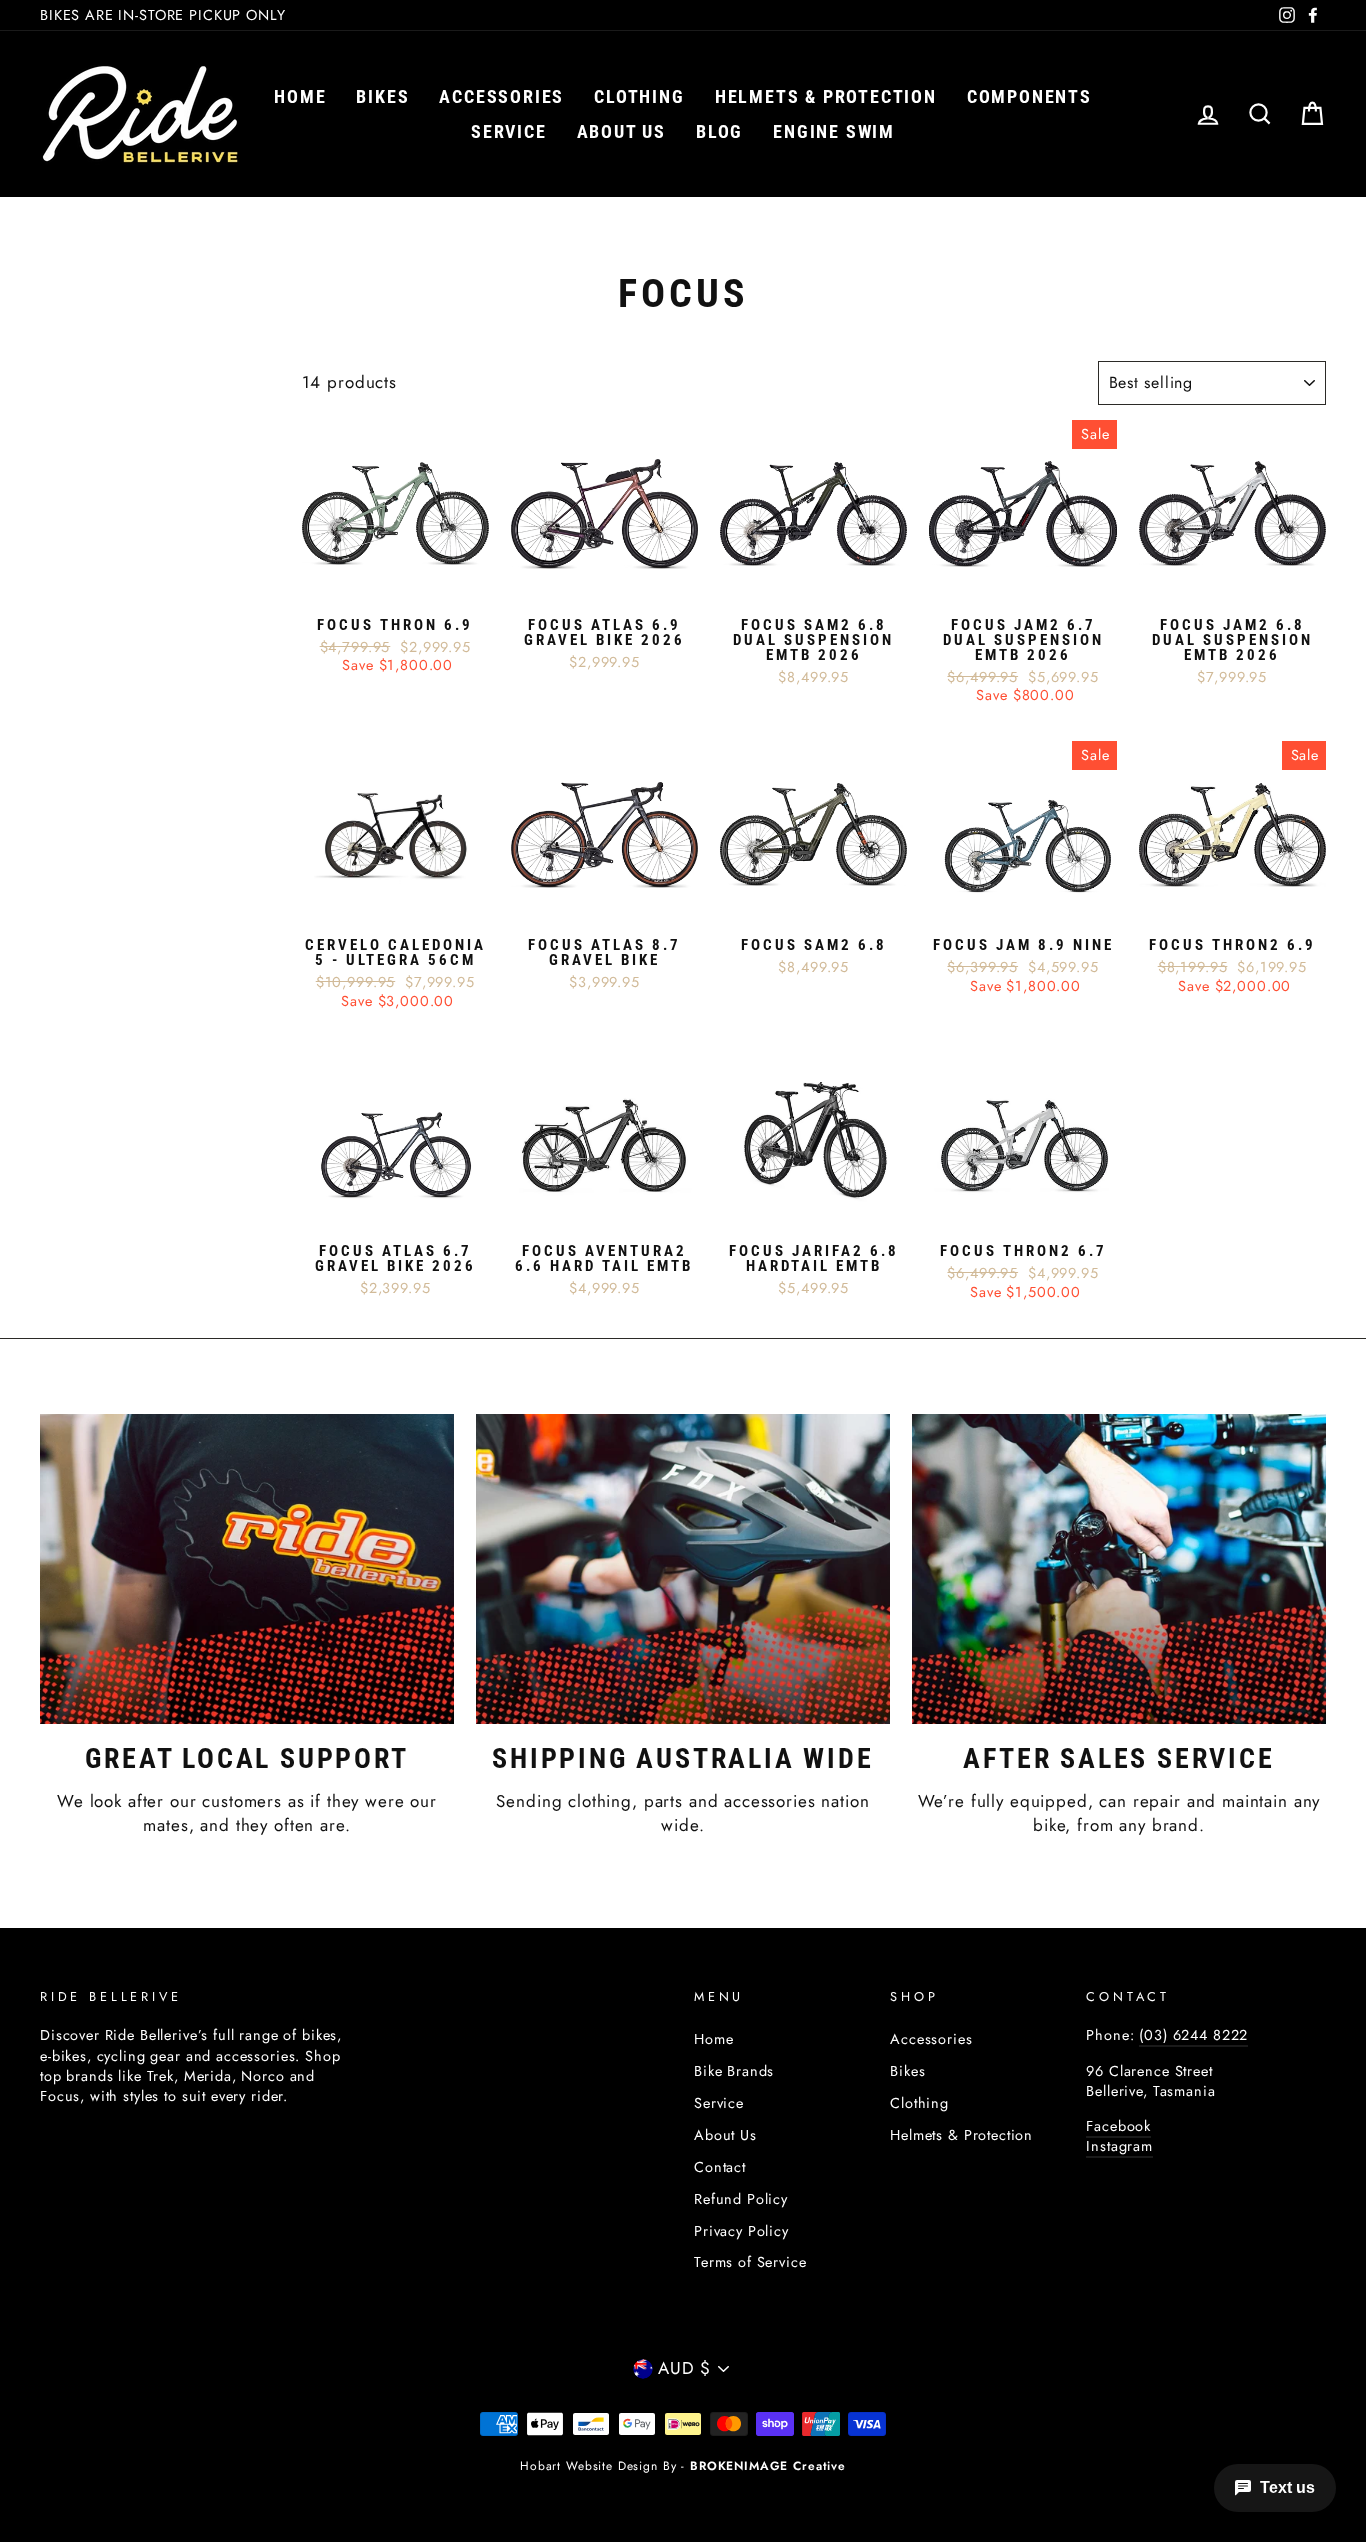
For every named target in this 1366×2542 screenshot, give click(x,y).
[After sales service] (1119, 1569)
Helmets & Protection (826, 96)
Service (509, 131)
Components (1029, 96)
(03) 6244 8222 (1193, 2035)
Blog (719, 131)
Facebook (1118, 2126)
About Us (725, 2135)
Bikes (382, 96)
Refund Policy (741, 2199)
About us (621, 131)
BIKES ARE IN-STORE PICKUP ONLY (163, 15)
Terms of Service (750, 2262)
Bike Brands (734, 2071)
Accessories (501, 96)
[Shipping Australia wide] (683, 1569)
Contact (720, 2167)
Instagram (1119, 2146)
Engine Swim (834, 131)
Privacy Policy (741, 2231)
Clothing (639, 96)
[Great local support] (247, 1569)
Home (300, 96)
